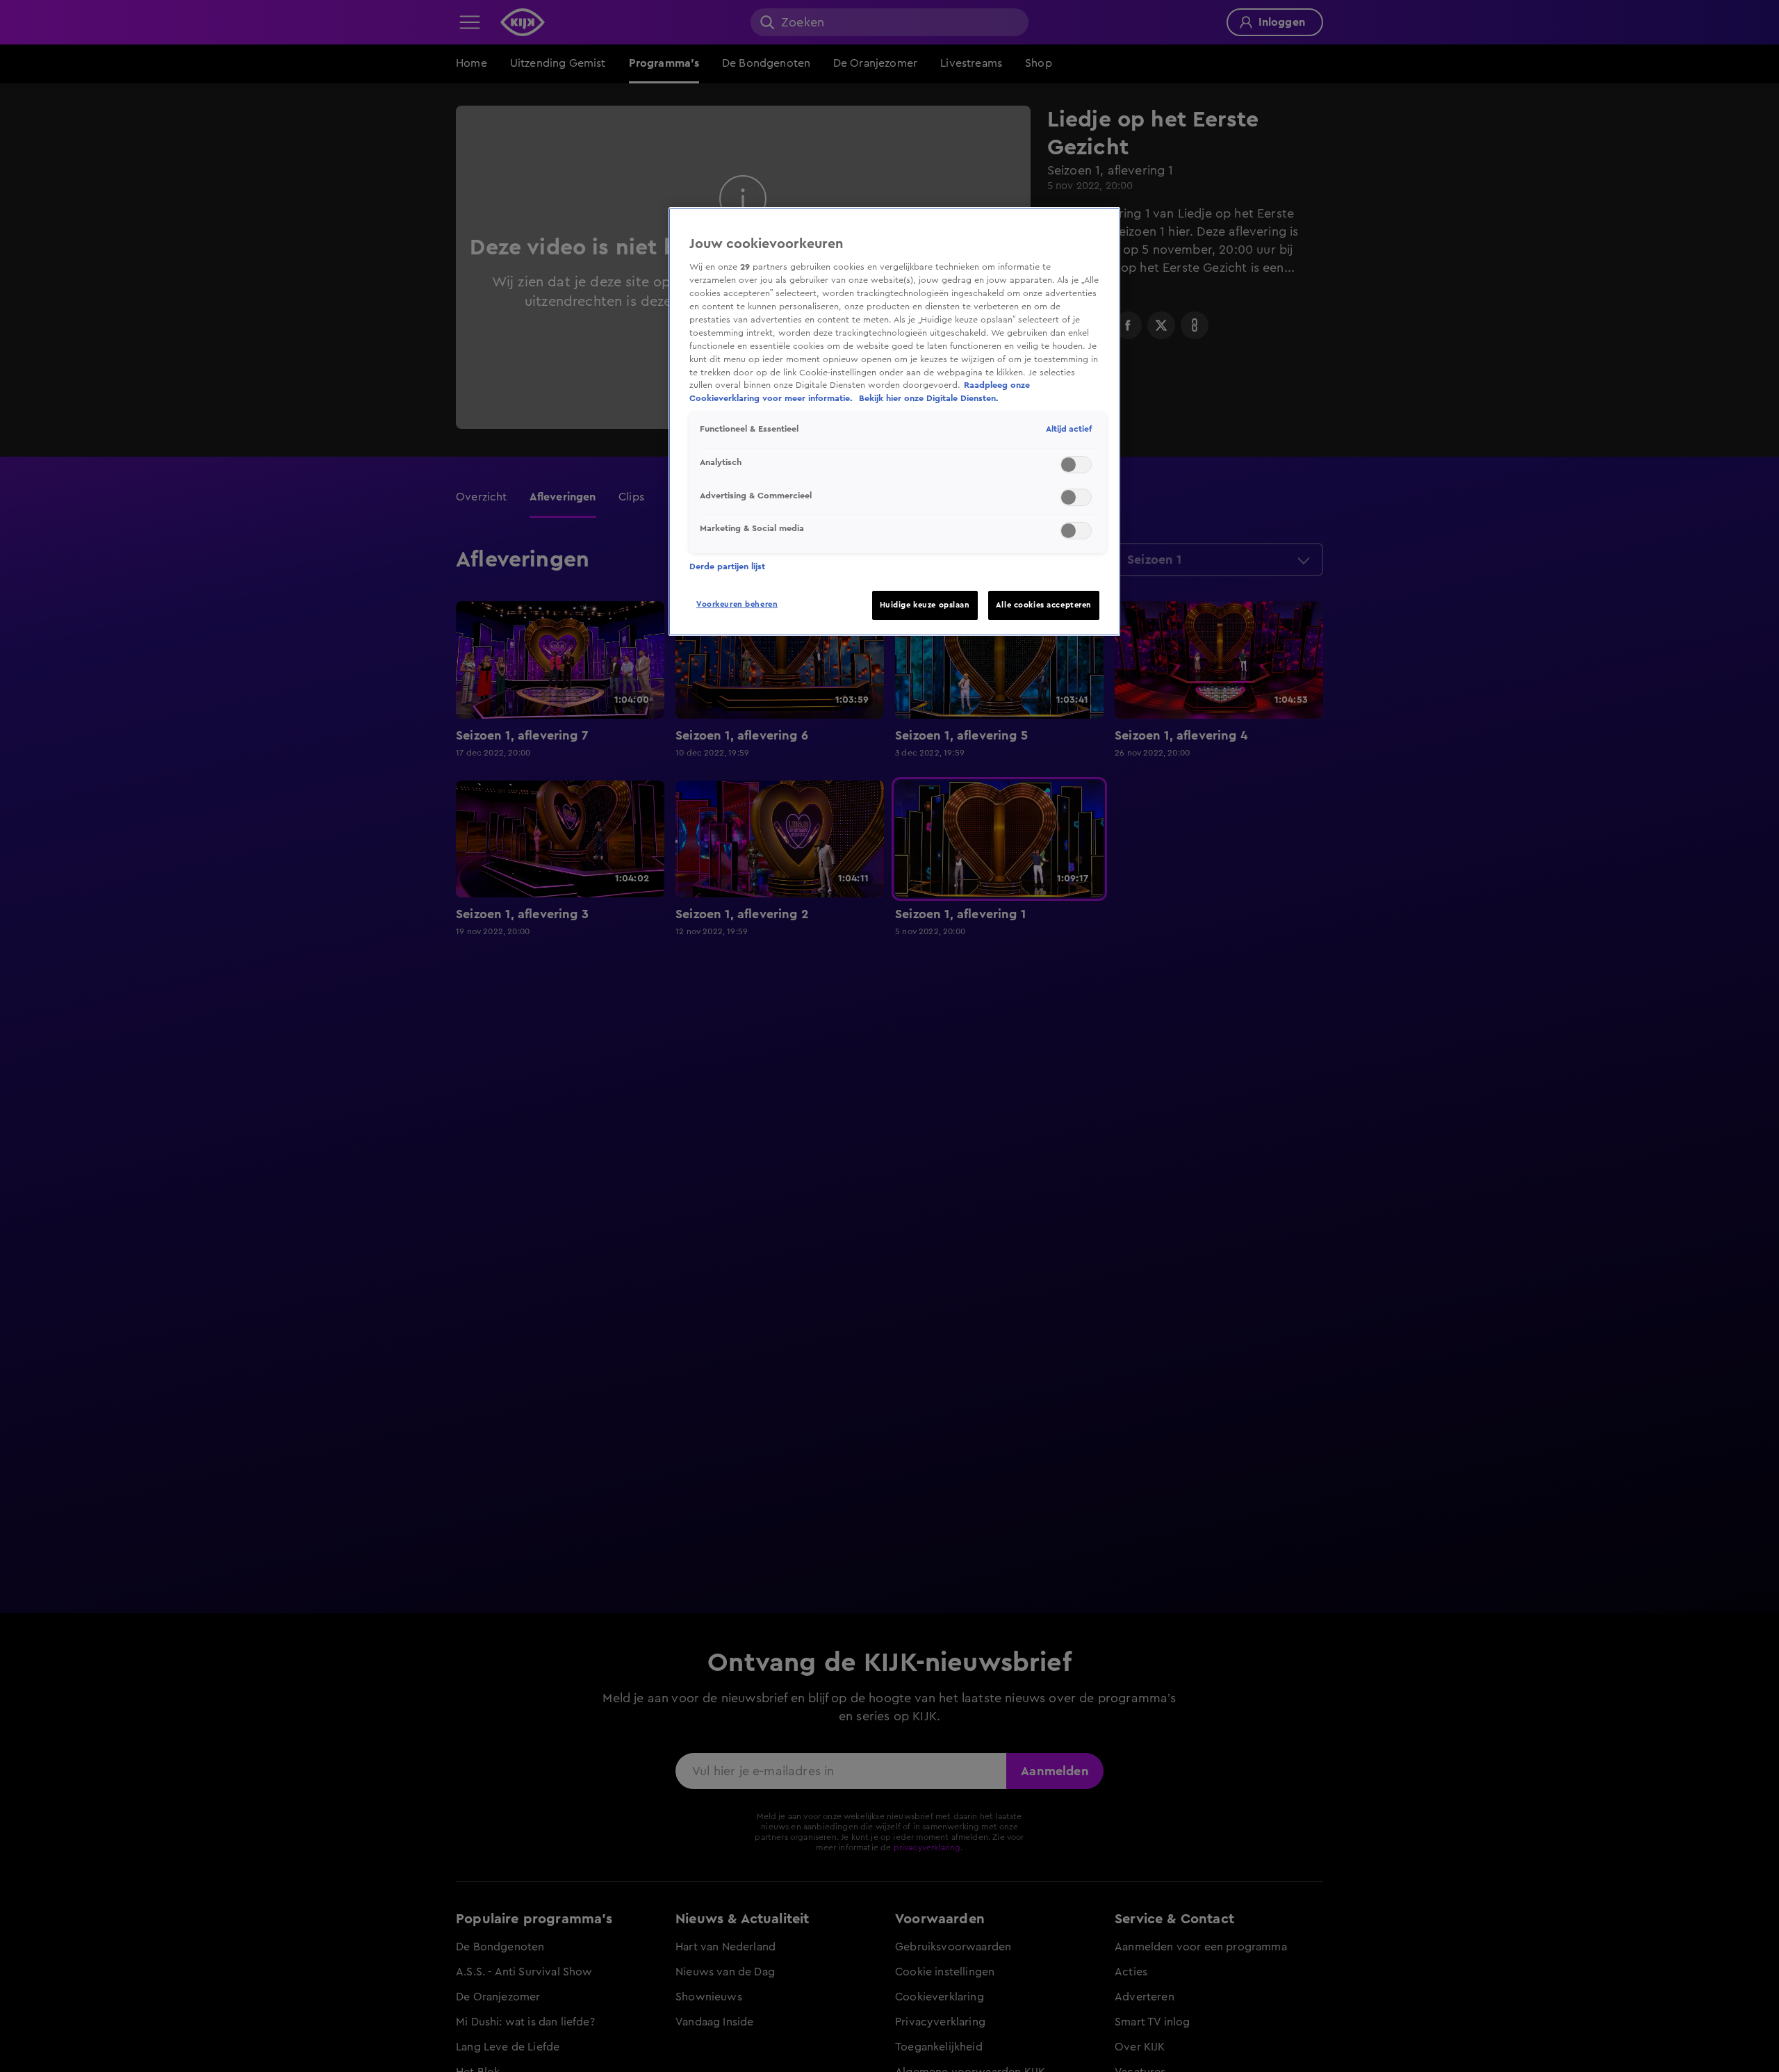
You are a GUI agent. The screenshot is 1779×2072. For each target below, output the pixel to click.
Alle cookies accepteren (1044, 605)
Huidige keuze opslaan (925, 605)
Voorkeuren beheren (737, 604)
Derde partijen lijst (727, 566)
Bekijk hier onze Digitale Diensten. (929, 398)
